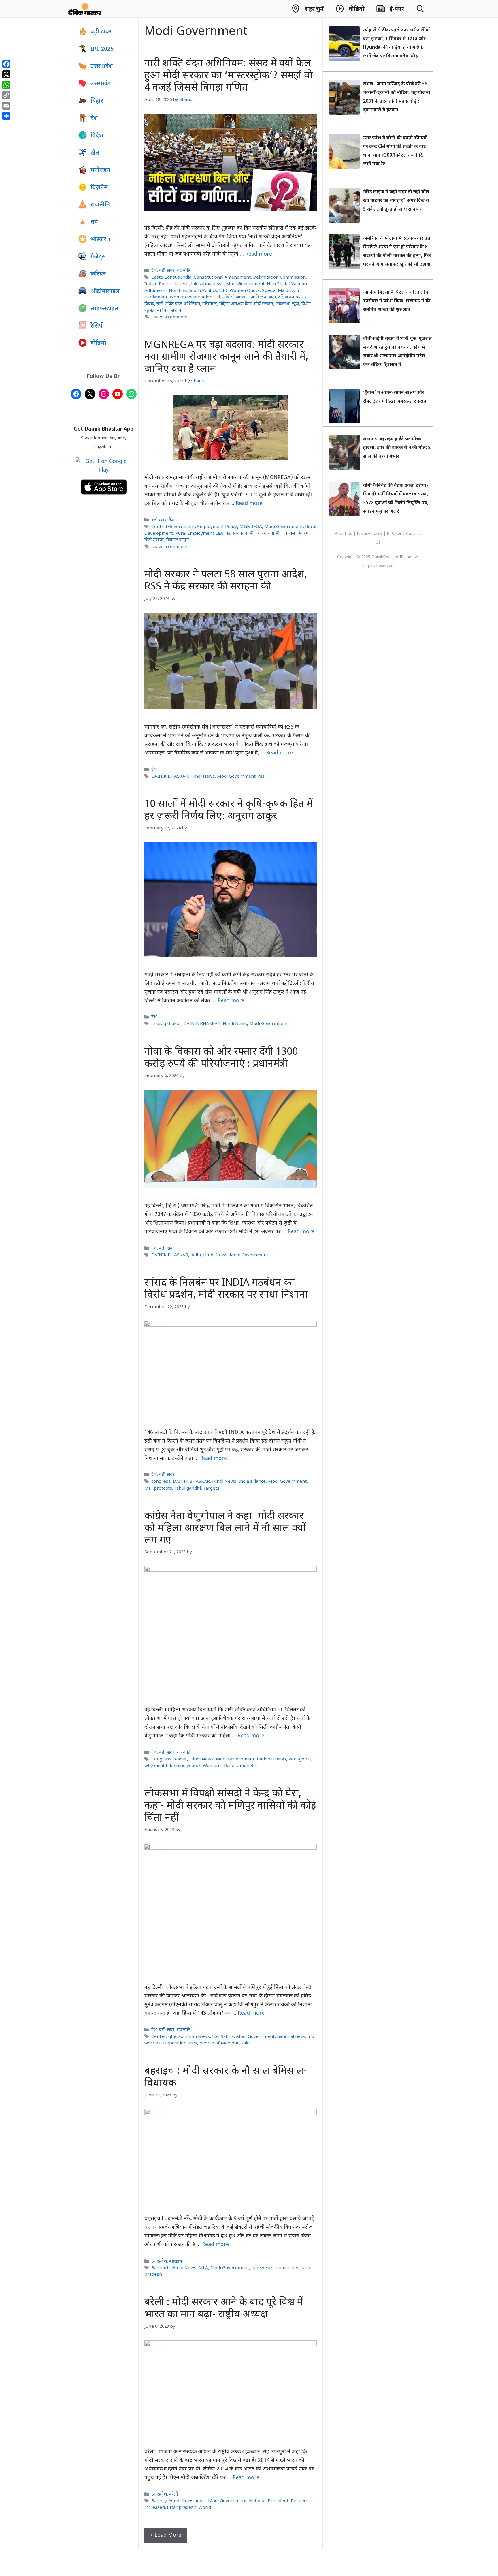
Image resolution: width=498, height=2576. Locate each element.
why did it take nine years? (172, 1766)
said (245, 2043)
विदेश (97, 136)
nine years (262, 2268)
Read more (259, 254)
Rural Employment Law (199, 534)
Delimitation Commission (279, 277)
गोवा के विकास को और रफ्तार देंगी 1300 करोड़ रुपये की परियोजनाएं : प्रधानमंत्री (221, 1058)
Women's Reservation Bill (230, 1766)
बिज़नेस (99, 188)
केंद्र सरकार (235, 534)
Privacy (364, 534)
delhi (196, 1255)
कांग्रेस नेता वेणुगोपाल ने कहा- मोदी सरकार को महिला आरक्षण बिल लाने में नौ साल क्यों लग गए (225, 1529)
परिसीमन (210, 304)
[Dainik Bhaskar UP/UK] (85, 9)
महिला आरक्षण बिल (235, 304)
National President (269, 2501)
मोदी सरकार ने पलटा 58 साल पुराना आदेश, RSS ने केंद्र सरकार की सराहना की (226, 581)
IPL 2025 (102, 49)
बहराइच (176, 2261)
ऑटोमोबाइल (105, 292)
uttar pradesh (182, 2508)
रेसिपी (97, 326)
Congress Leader (169, 1759)
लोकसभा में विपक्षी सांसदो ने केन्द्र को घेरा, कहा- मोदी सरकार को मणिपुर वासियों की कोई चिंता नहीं (230, 1806)
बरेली (173, 2494)
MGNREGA (251, 527)
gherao (176, 2037)
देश (154, 271)
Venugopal (300, 1759)
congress (161, 1482)
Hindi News (203, 776)
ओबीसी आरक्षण (235, 297)
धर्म (94, 222)
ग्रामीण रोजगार (258, 534)
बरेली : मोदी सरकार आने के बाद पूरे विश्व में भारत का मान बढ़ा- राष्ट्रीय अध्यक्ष (224, 2309)
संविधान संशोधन (170, 311)
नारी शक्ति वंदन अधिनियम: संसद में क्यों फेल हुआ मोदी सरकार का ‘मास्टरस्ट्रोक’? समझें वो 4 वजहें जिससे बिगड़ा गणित (229, 76)
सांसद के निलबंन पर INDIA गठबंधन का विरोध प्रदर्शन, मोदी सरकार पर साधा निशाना (226, 1289)
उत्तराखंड (101, 84)
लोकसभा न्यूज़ (287, 304)
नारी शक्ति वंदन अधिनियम (178, 304)
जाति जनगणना (263, 297)
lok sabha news (207, 284)
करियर (98, 274)
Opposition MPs (180, 2043)
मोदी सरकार (264, 304)
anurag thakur (166, 1024)
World (205, 2508)
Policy (377, 534)
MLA (203, 2268)
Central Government (173, 527)
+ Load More (166, 2535)
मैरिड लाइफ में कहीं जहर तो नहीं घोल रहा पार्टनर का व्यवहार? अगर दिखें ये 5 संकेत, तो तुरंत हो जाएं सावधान (396, 201)
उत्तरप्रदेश (159, 2261)
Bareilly (159, 2501)
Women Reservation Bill (195, 297)
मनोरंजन (100, 170)
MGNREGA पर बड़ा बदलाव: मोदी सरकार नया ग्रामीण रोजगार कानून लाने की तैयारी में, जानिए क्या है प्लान (226, 357)
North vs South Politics (193, 291)
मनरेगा (304, 534)
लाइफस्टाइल (105, 309)
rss (261, 776)
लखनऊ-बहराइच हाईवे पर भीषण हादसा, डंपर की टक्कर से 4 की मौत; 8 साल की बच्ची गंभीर (397, 448)
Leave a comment (170, 317)
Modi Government (245, 284)
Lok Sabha (223, 2037)
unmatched (288, 2268)
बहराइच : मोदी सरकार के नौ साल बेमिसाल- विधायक (226, 2077)
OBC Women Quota (239, 291)
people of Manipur (219, 2043)
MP (148, 1488)
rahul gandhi (188, 1488)
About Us (344, 534)
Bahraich (161, 2268)
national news (271, 1759)
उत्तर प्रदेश (102, 67)
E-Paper (394, 534)
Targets (211, 1488)
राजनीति (184, 271)
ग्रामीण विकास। (284, 534)
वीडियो (98, 343)
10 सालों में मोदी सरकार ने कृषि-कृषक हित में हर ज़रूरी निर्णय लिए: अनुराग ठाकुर (229, 811)
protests (163, 1488)
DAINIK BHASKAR (170, 776)
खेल (95, 153)
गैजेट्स (98, 257)
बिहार (97, 101)
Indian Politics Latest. (167, 284)
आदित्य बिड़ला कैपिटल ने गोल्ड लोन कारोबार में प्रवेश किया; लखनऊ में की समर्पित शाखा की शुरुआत (397, 301)
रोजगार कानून (177, 540)
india (201, 2501)
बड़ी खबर (167, 271)
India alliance (252, 1482)
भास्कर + (101, 240)
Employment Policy (217, 527)
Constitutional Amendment (222, 277)
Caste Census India (171, 277)
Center (159, 2037)
